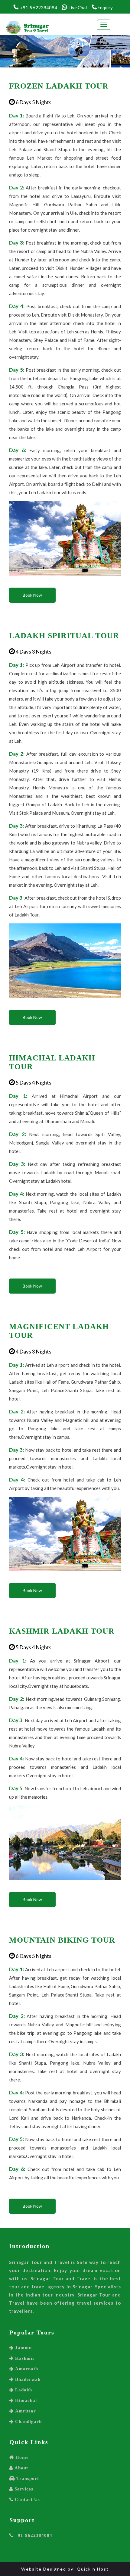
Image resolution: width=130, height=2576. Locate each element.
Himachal (25, 2400)
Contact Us (27, 2499)
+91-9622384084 (33, 2535)
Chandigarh (28, 2421)
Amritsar (25, 2411)
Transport (27, 2478)
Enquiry (105, 8)
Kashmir (24, 2358)
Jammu (23, 2348)
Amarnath (26, 2369)
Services (23, 2489)
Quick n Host (93, 2569)
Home (21, 2457)
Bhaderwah (27, 2379)
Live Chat (78, 8)
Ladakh (23, 2390)
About (21, 2468)
